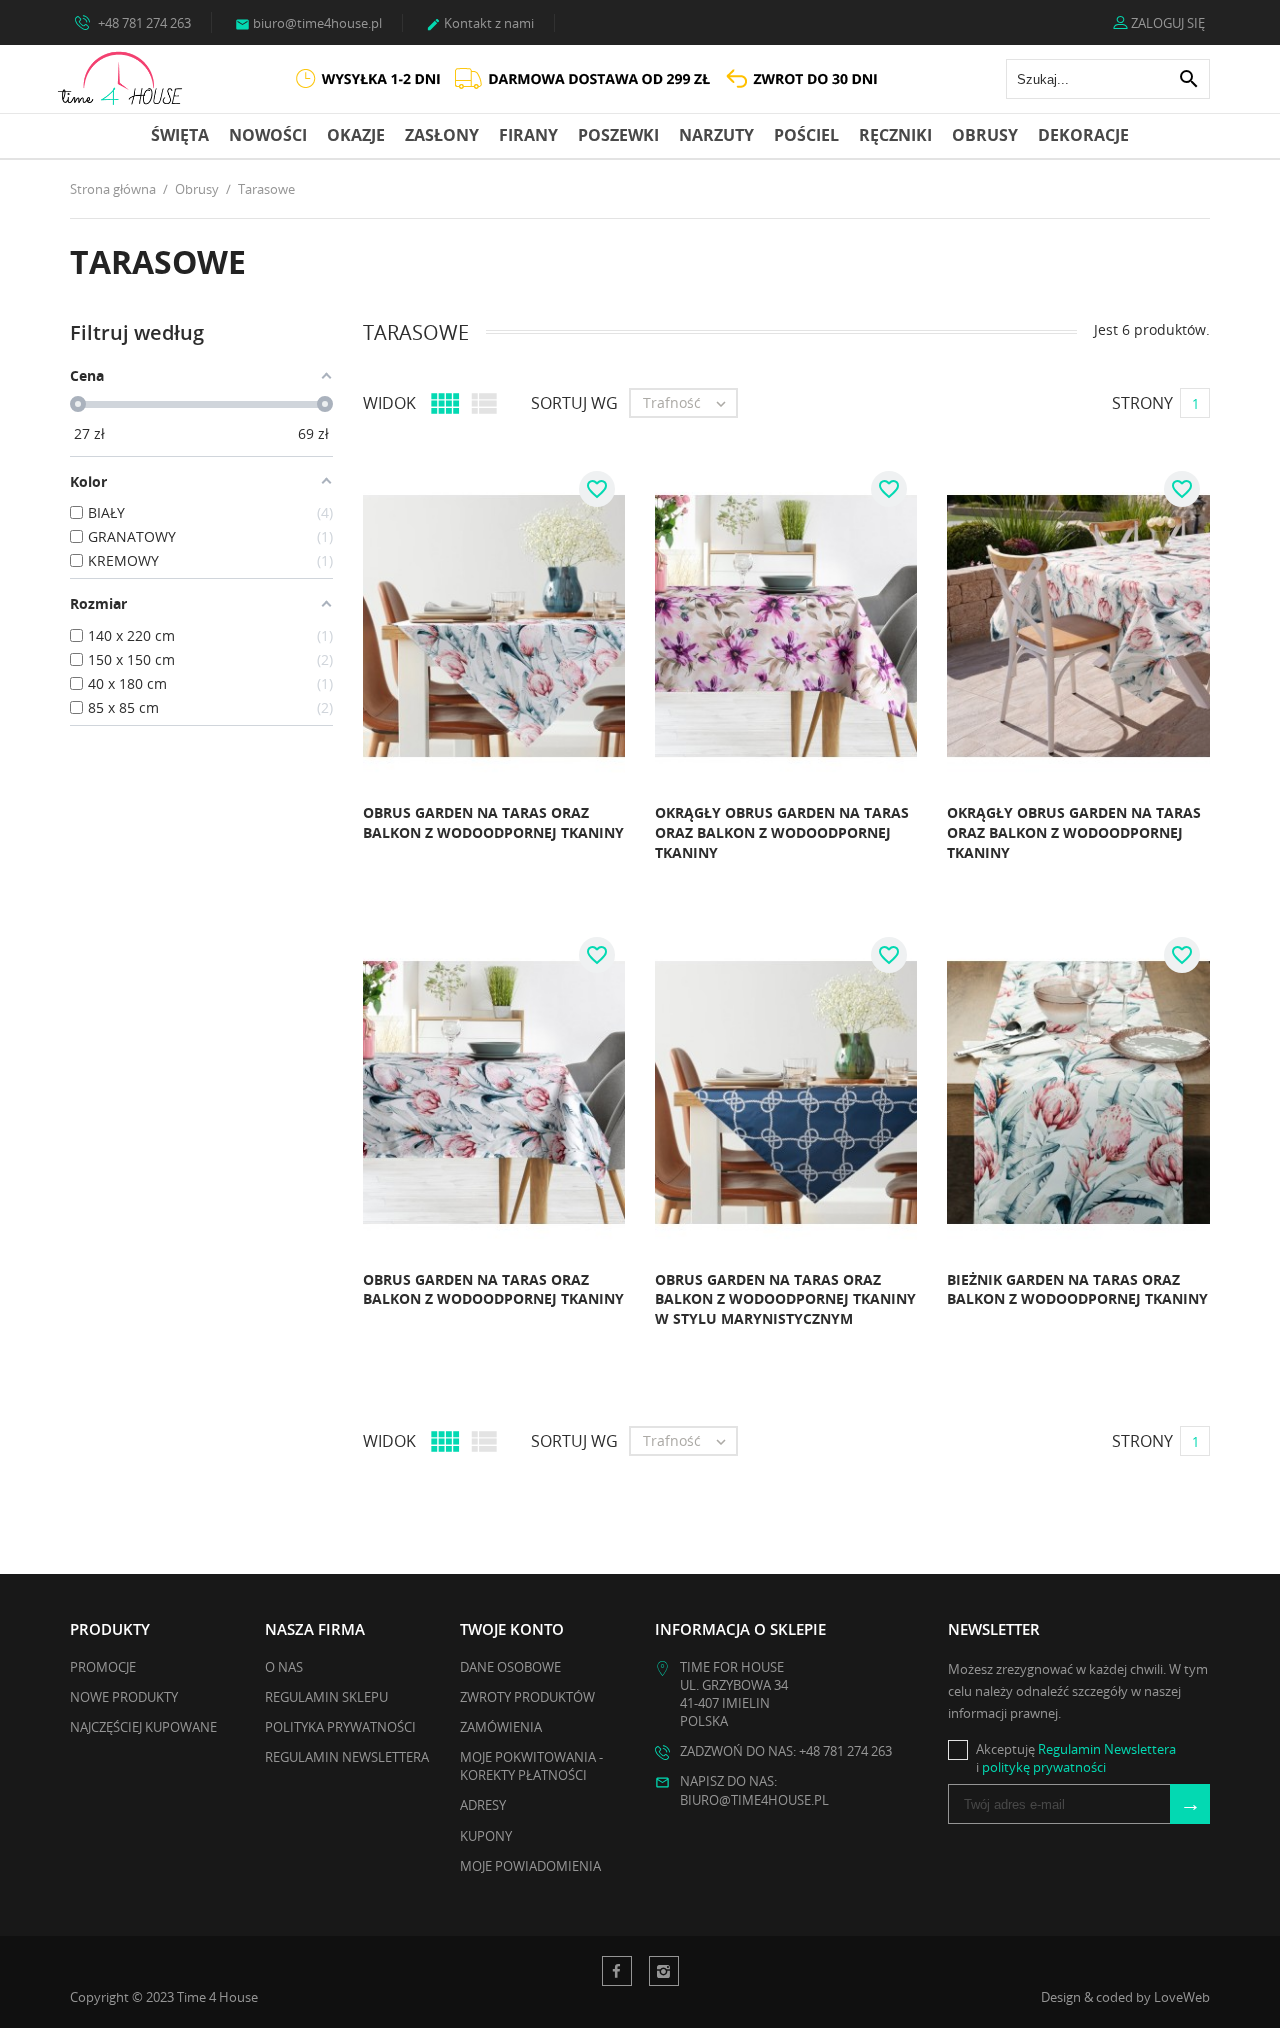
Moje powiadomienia (530, 1866)
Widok (389, 403)
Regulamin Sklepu (326, 1697)
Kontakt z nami (480, 23)
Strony (1142, 403)
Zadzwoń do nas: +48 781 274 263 (786, 1751)
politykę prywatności (1044, 1767)
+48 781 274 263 (143, 23)
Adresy (483, 1805)
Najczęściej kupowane (143, 1727)
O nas (284, 1667)
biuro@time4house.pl (308, 23)
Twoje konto (512, 1629)
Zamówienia (501, 1727)
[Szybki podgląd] (311, 839)
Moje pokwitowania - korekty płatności (531, 1766)
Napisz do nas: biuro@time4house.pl (754, 1790)
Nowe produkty (124, 1697)
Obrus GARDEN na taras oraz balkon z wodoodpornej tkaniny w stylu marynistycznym (785, 1299)
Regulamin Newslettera (347, 1757)
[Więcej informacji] (355, 839)
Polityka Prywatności (340, 1727)
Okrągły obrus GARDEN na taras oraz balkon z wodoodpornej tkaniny (782, 832)
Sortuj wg (574, 403)
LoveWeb (1182, 1997)
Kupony (486, 1836)
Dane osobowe (510, 1667)
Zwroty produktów (527, 1697)
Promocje (103, 1667)
